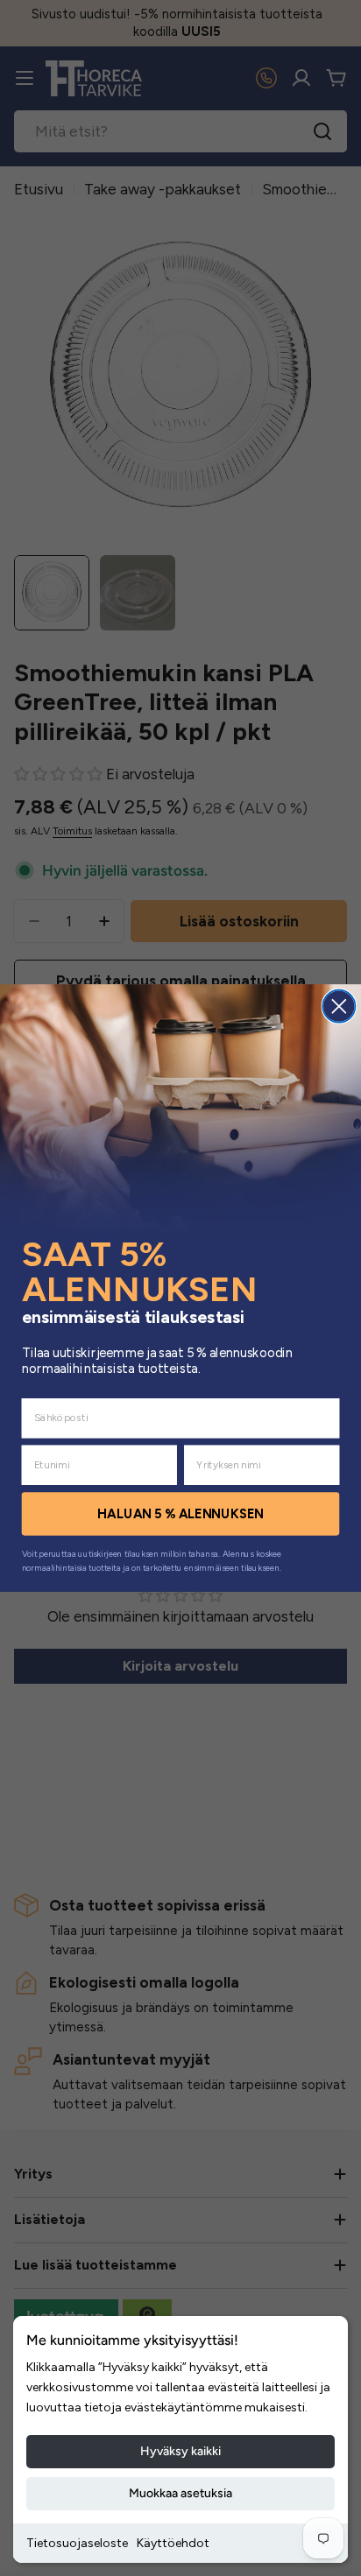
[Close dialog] (339, 1006)
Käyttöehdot (173, 2543)
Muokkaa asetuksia (180, 2493)
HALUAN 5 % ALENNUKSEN (180, 1514)
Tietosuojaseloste (77, 2543)
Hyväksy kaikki (180, 2451)
